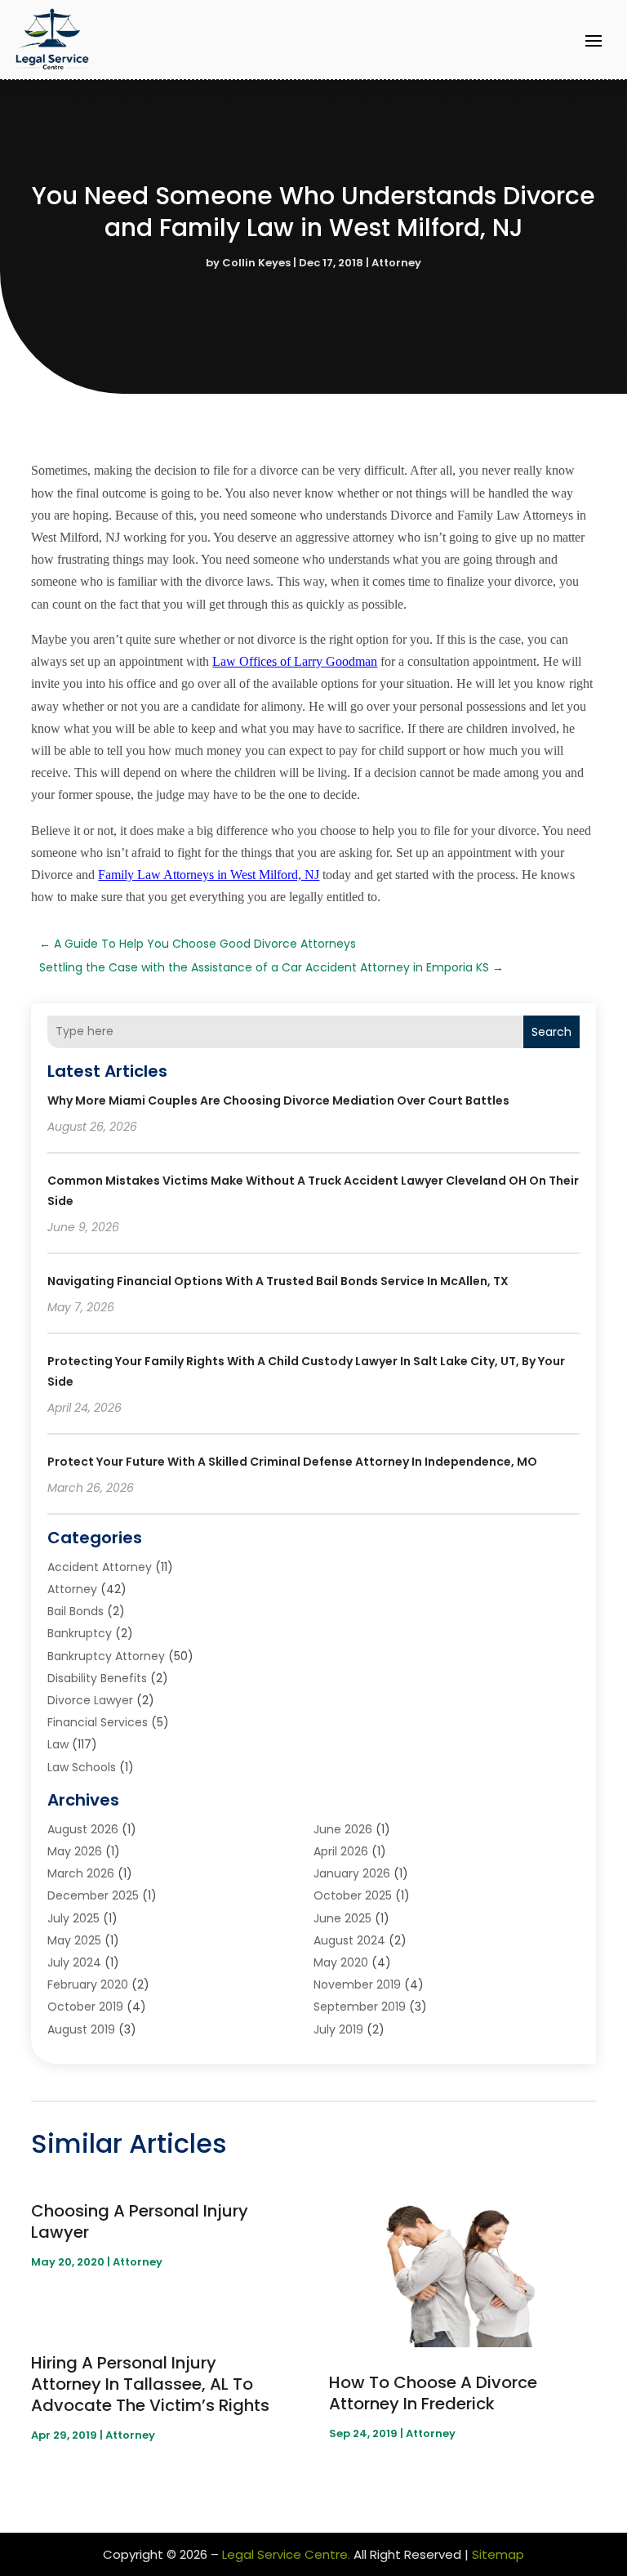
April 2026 (341, 1851)
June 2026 (343, 1829)
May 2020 (341, 1962)
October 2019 (85, 2007)
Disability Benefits (97, 1678)
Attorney (396, 263)
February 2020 (88, 1984)
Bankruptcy (80, 1633)
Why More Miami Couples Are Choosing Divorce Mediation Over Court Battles (278, 1100)
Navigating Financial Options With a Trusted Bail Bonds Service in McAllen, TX (278, 1281)
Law (58, 1744)
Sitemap (498, 2554)
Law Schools (82, 1767)
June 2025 (342, 1918)
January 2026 (352, 1873)
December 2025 (93, 1895)
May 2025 (74, 1940)
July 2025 (73, 1918)
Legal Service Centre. (286, 2554)
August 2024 (349, 1940)
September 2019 (360, 2007)
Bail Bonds (76, 1611)
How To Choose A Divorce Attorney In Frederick (433, 2393)
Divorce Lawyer (90, 1700)
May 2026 (75, 1851)
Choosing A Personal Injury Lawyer (140, 2221)
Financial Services (98, 1722)
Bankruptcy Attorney (106, 1656)
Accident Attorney (100, 1567)
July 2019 (338, 2029)
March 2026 (81, 1873)
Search (551, 1032)
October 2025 (353, 1895)
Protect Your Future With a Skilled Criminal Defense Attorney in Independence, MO (292, 1462)
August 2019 (81, 2029)
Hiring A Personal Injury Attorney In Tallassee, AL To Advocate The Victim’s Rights (150, 2384)
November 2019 (357, 1984)
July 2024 (74, 1962)
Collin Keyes (256, 263)
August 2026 (83, 1829)
